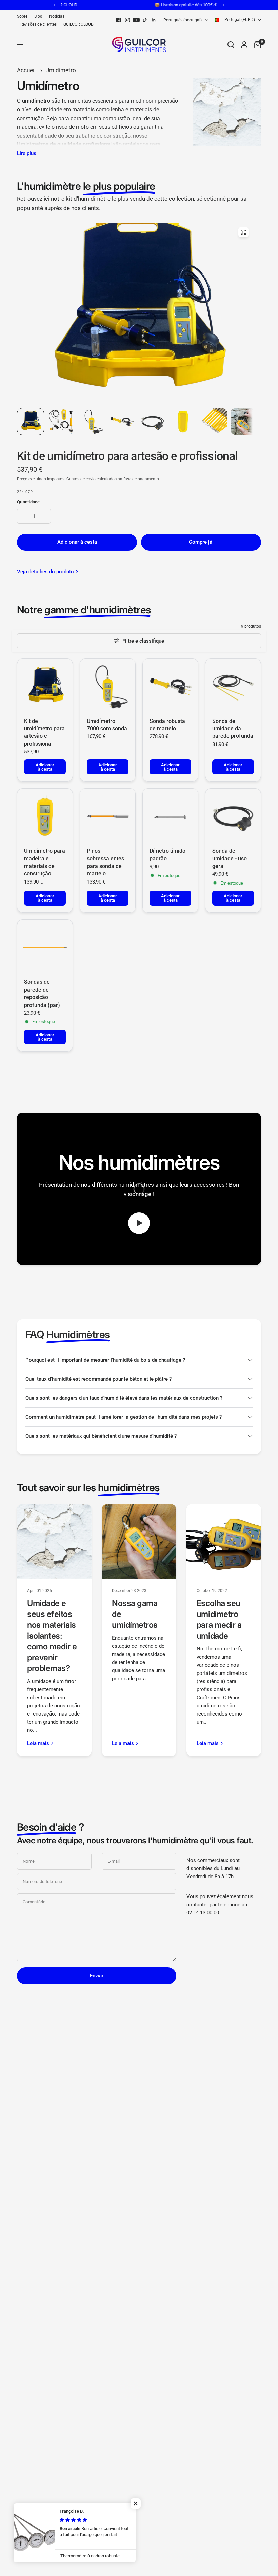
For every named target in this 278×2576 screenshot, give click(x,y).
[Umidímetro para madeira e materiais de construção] (45, 816)
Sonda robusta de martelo (167, 725)
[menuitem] (24, 16)
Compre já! (201, 542)
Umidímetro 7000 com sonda (107, 725)
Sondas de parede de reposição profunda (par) (42, 993)
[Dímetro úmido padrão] (170, 816)
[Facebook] (119, 20)
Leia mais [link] (38, 1743)
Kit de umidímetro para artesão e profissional (44, 732)
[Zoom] (243, 232)
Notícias (57, 16)
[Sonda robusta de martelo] (170, 686)
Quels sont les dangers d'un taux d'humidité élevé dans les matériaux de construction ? (124, 1398)
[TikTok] (145, 20)
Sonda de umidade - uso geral (230, 858)
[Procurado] (231, 45)
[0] (256, 45)
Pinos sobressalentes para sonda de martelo (105, 862)
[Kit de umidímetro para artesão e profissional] (45, 686)
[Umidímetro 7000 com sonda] (108, 686)
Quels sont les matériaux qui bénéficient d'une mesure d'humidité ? (101, 1436)
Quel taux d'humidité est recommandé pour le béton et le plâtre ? (98, 1379)
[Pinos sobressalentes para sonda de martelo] (108, 816)
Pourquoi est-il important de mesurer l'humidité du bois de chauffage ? (105, 1360)
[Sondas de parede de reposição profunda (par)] (45, 947)
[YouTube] (136, 20)
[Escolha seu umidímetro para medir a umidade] (224, 1541)
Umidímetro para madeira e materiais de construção (45, 862)
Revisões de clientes (38, 24)
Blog (38, 16)
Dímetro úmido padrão (167, 855)
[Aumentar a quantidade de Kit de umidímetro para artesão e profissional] (45, 516)
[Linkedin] (154, 20)
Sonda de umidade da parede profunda (233, 729)
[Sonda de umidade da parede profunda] (233, 686)
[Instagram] (127, 20)
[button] (136, 2503)
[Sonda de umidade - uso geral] (233, 816)
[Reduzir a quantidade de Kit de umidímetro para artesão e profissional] (23, 516)
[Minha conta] (244, 45)
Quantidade (28, 502)
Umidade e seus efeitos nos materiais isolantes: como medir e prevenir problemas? (52, 1636)
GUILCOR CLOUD (78, 24)
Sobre (22, 16)
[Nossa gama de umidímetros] (139, 1541)
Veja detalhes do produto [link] (45, 572)
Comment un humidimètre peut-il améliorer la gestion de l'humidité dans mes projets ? (124, 1417)
